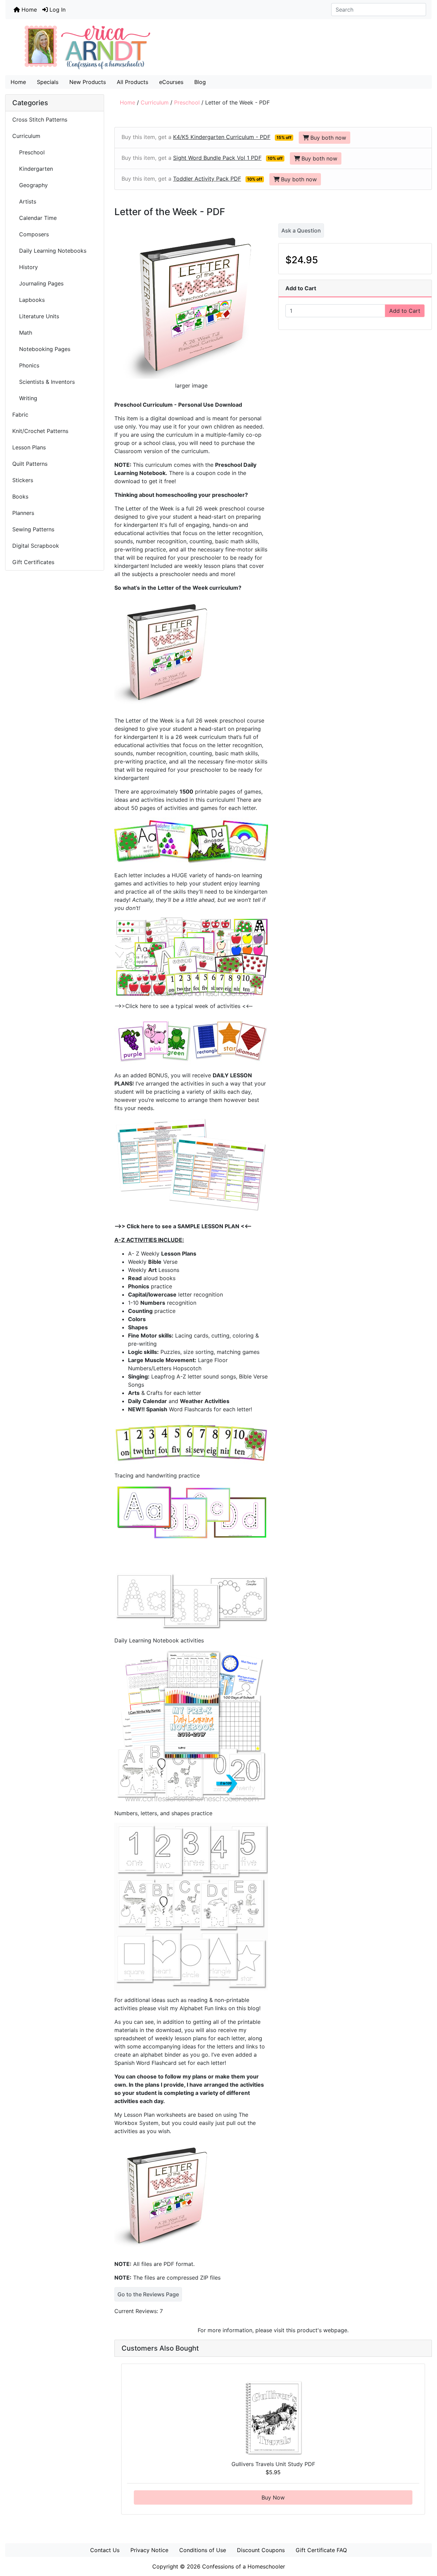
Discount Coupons (261, 2550)
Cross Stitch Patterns (40, 120)
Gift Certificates (33, 562)
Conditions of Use (203, 2550)
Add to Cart (405, 311)
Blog (200, 82)
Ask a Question (301, 230)
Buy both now (328, 138)
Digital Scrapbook (37, 546)
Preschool (187, 102)
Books (20, 496)
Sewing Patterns (33, 529)
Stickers (23, 480)
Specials (48, 82)
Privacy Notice (149, 2550)
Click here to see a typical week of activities (184, 1006)
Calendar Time (34, 218)
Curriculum (155, 102)
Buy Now (273, 2497)
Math (22, 333)
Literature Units (37, 316)
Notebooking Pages (41, 349)
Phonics (26, 365)
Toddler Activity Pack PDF (207, 179)
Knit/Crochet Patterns (40, 431)
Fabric (20, 415)
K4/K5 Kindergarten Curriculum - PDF (222, 137)
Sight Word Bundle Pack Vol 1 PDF (217, 158)
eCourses (171, 82)
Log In (57, 10)
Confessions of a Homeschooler (244, 2566)
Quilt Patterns (30, 464)
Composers (31, 234)
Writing (25, 398)
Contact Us (105, 2550)
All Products (132, 82)
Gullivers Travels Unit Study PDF (273, 2464)
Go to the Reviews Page (148, 2294)
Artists (24, 201)
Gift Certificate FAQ (321, 2550)
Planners (23, 513)
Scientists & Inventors (44, 382)
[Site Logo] (218, 47)
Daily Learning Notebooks (49, 251)
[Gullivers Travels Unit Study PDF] (273, 2418)
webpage (335, 2330)
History (25, 267)
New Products (88, 82)
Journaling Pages (38, 283)
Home (28, 10)
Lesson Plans (29, 447)
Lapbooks (29, 300)
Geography (31, 185)
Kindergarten (33, 169)
